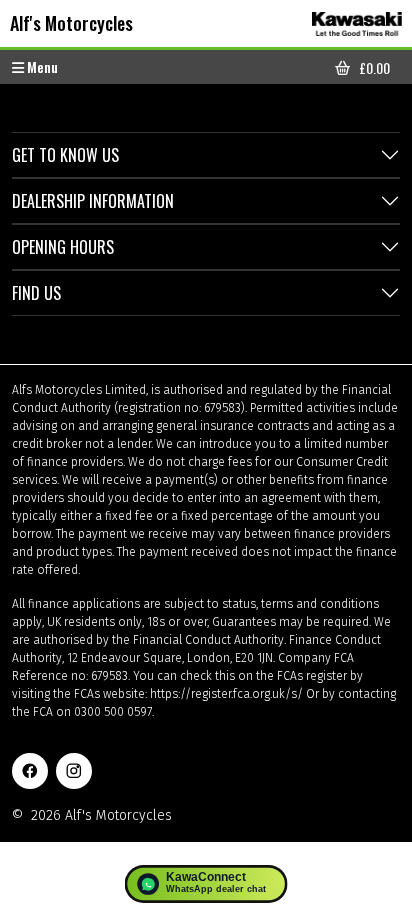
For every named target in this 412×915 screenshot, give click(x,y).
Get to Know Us (65, 155)
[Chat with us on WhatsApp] (206, 884)
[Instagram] (74, 771)
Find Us (36, 293)
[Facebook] (30, 771)
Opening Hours (63, 247)
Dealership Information (93, 201)
